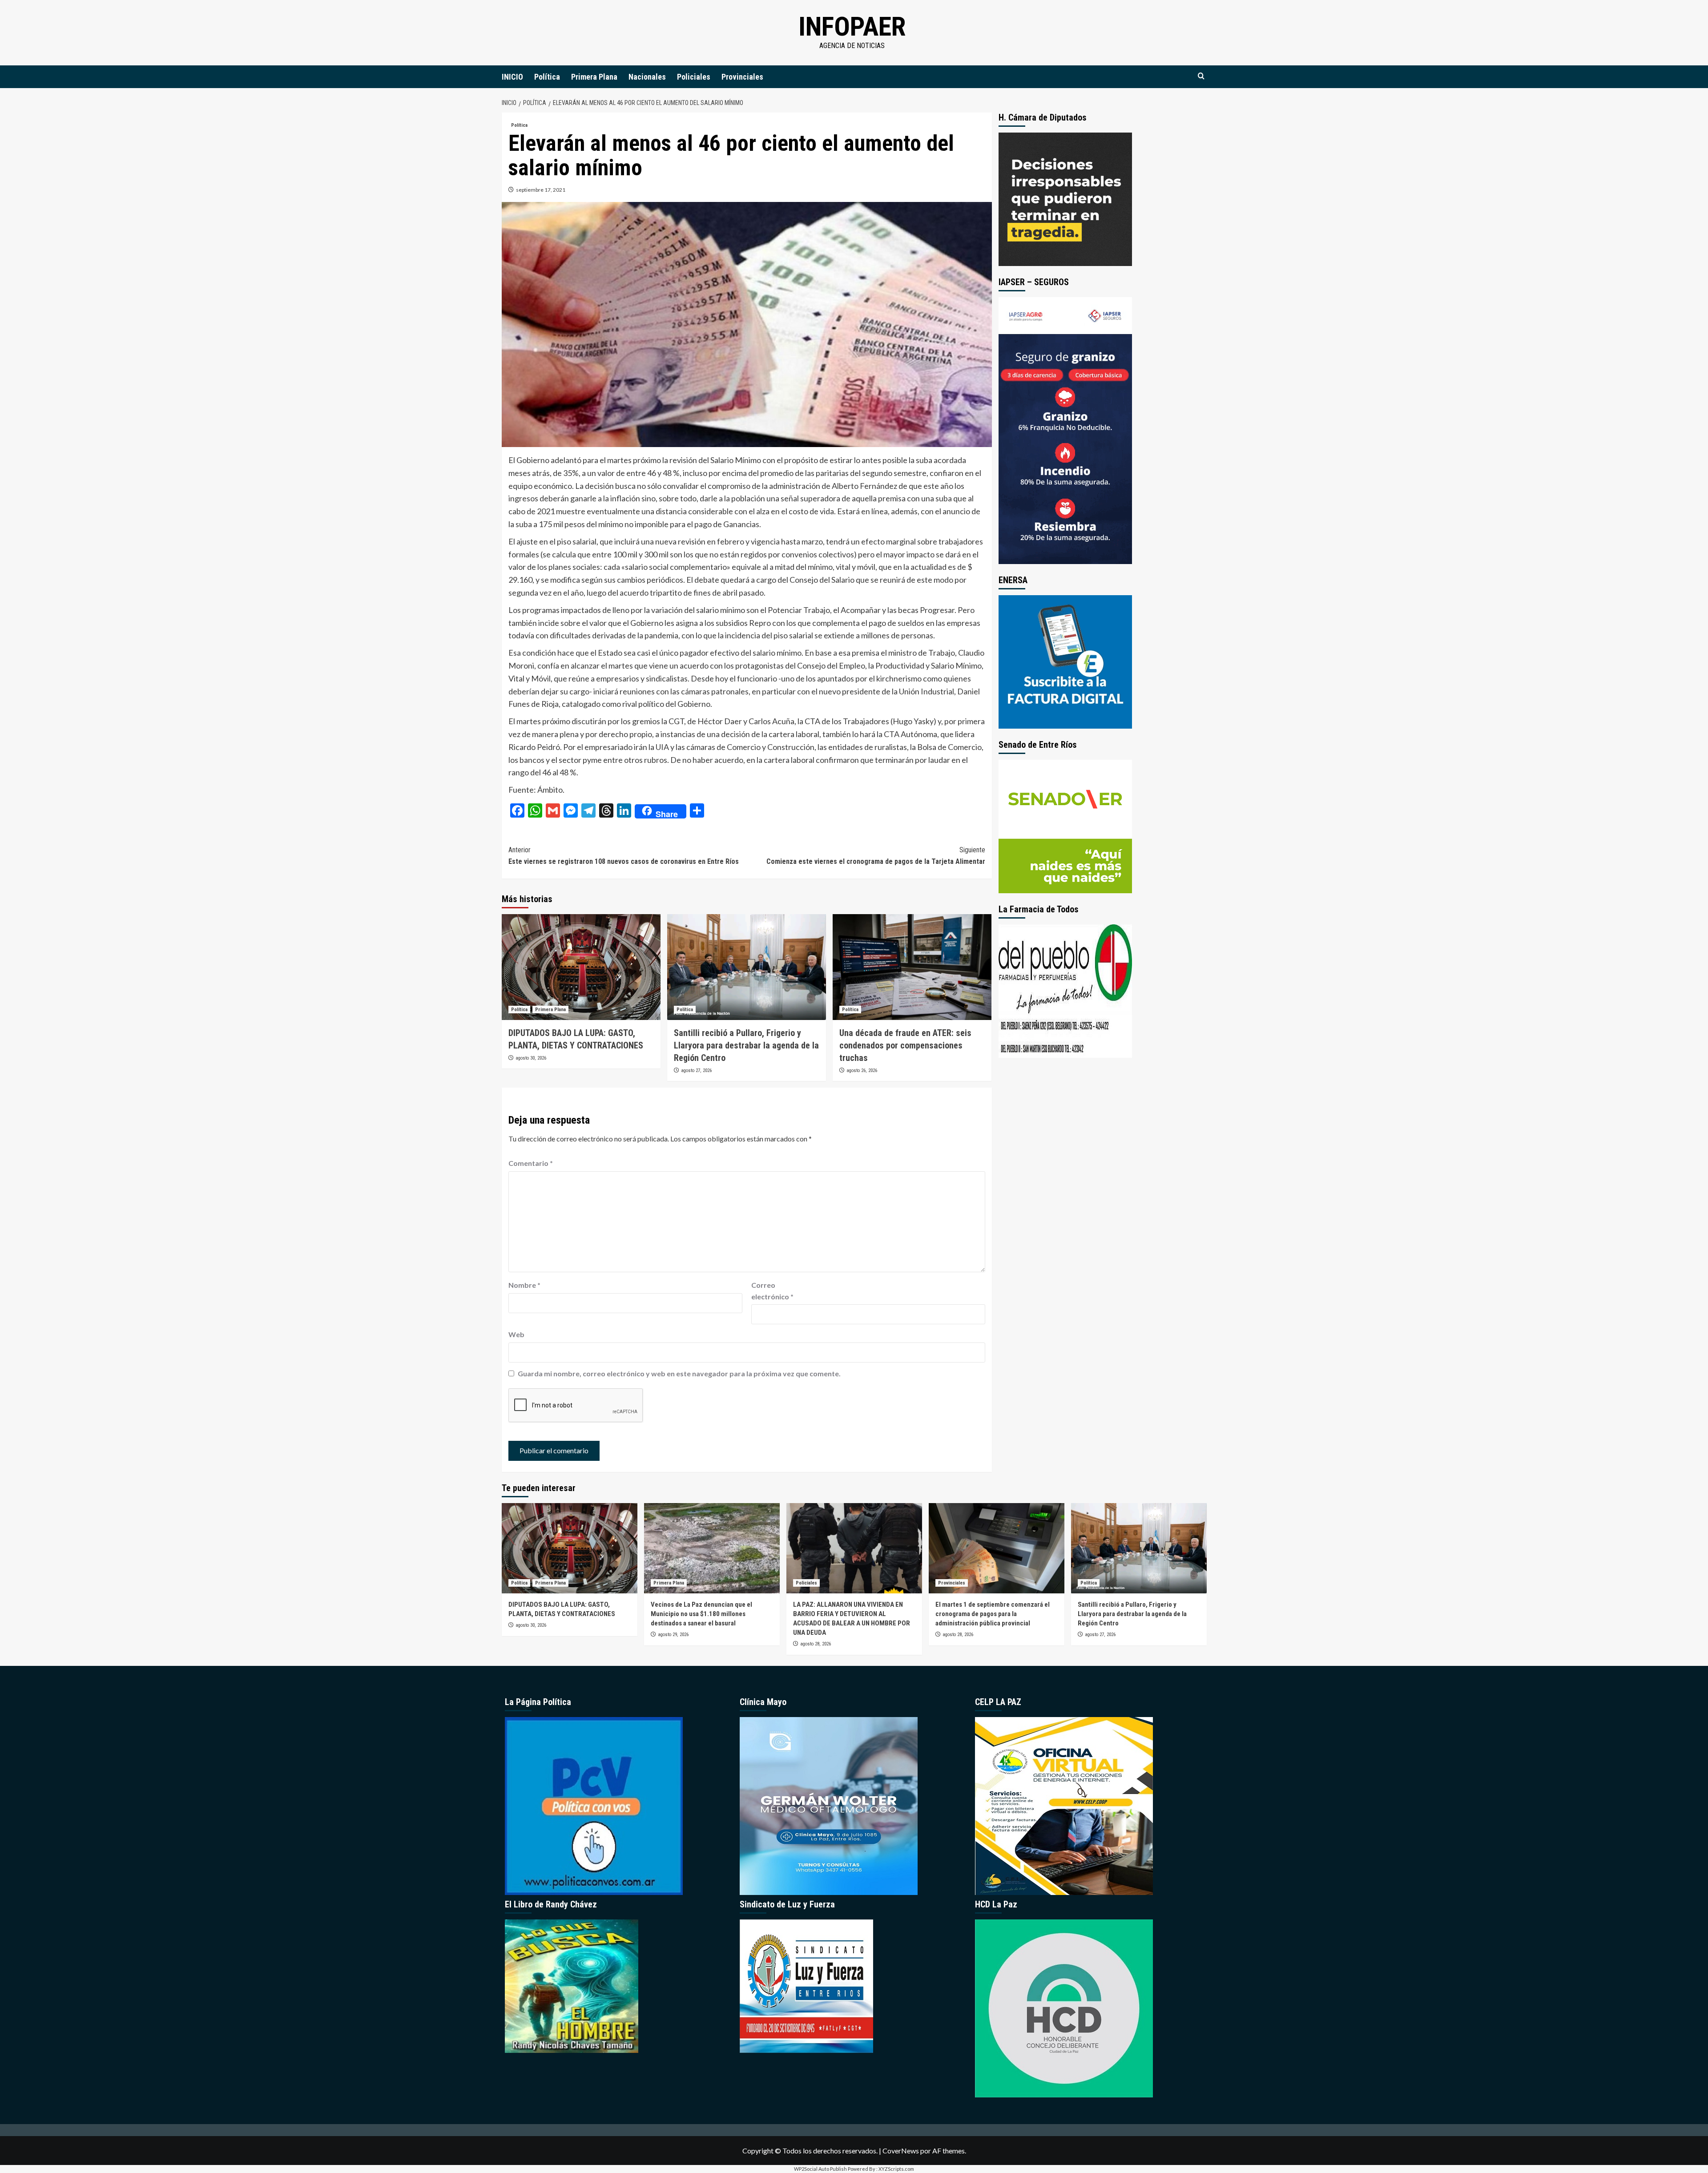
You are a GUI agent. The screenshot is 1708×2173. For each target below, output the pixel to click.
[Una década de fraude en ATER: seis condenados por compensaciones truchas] (912, 967)
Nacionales (647, 77)
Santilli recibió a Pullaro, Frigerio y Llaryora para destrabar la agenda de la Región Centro (746, 1045)
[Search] (1201, 76)
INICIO (512, 77)
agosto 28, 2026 (816, 1644)
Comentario (531, 1163)
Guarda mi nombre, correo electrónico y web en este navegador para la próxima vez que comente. (679, 1373)
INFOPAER (852, 26)
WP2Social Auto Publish (820, 2169)
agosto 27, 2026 (696, 1070)
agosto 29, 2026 (673, 1635)
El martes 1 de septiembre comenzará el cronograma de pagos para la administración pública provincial (993, 1614)
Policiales (694, 77)
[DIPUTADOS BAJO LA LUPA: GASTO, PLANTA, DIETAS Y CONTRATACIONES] (581, 967)
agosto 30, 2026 (531, 1058)
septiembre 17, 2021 (541, 190)
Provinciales (742, 77)
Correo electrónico (772, 1291)
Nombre (524, 1285)
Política (547, 77)
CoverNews (901, 2151)
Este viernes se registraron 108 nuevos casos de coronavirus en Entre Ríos (624, 856)
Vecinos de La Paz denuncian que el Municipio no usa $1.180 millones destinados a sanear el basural (701, 1614)
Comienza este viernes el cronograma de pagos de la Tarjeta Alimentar (876, 856)
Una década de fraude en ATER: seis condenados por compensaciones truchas (905, 1045)
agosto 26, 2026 (862, 1070)
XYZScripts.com (896, 2169)
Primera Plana (594, 77)
